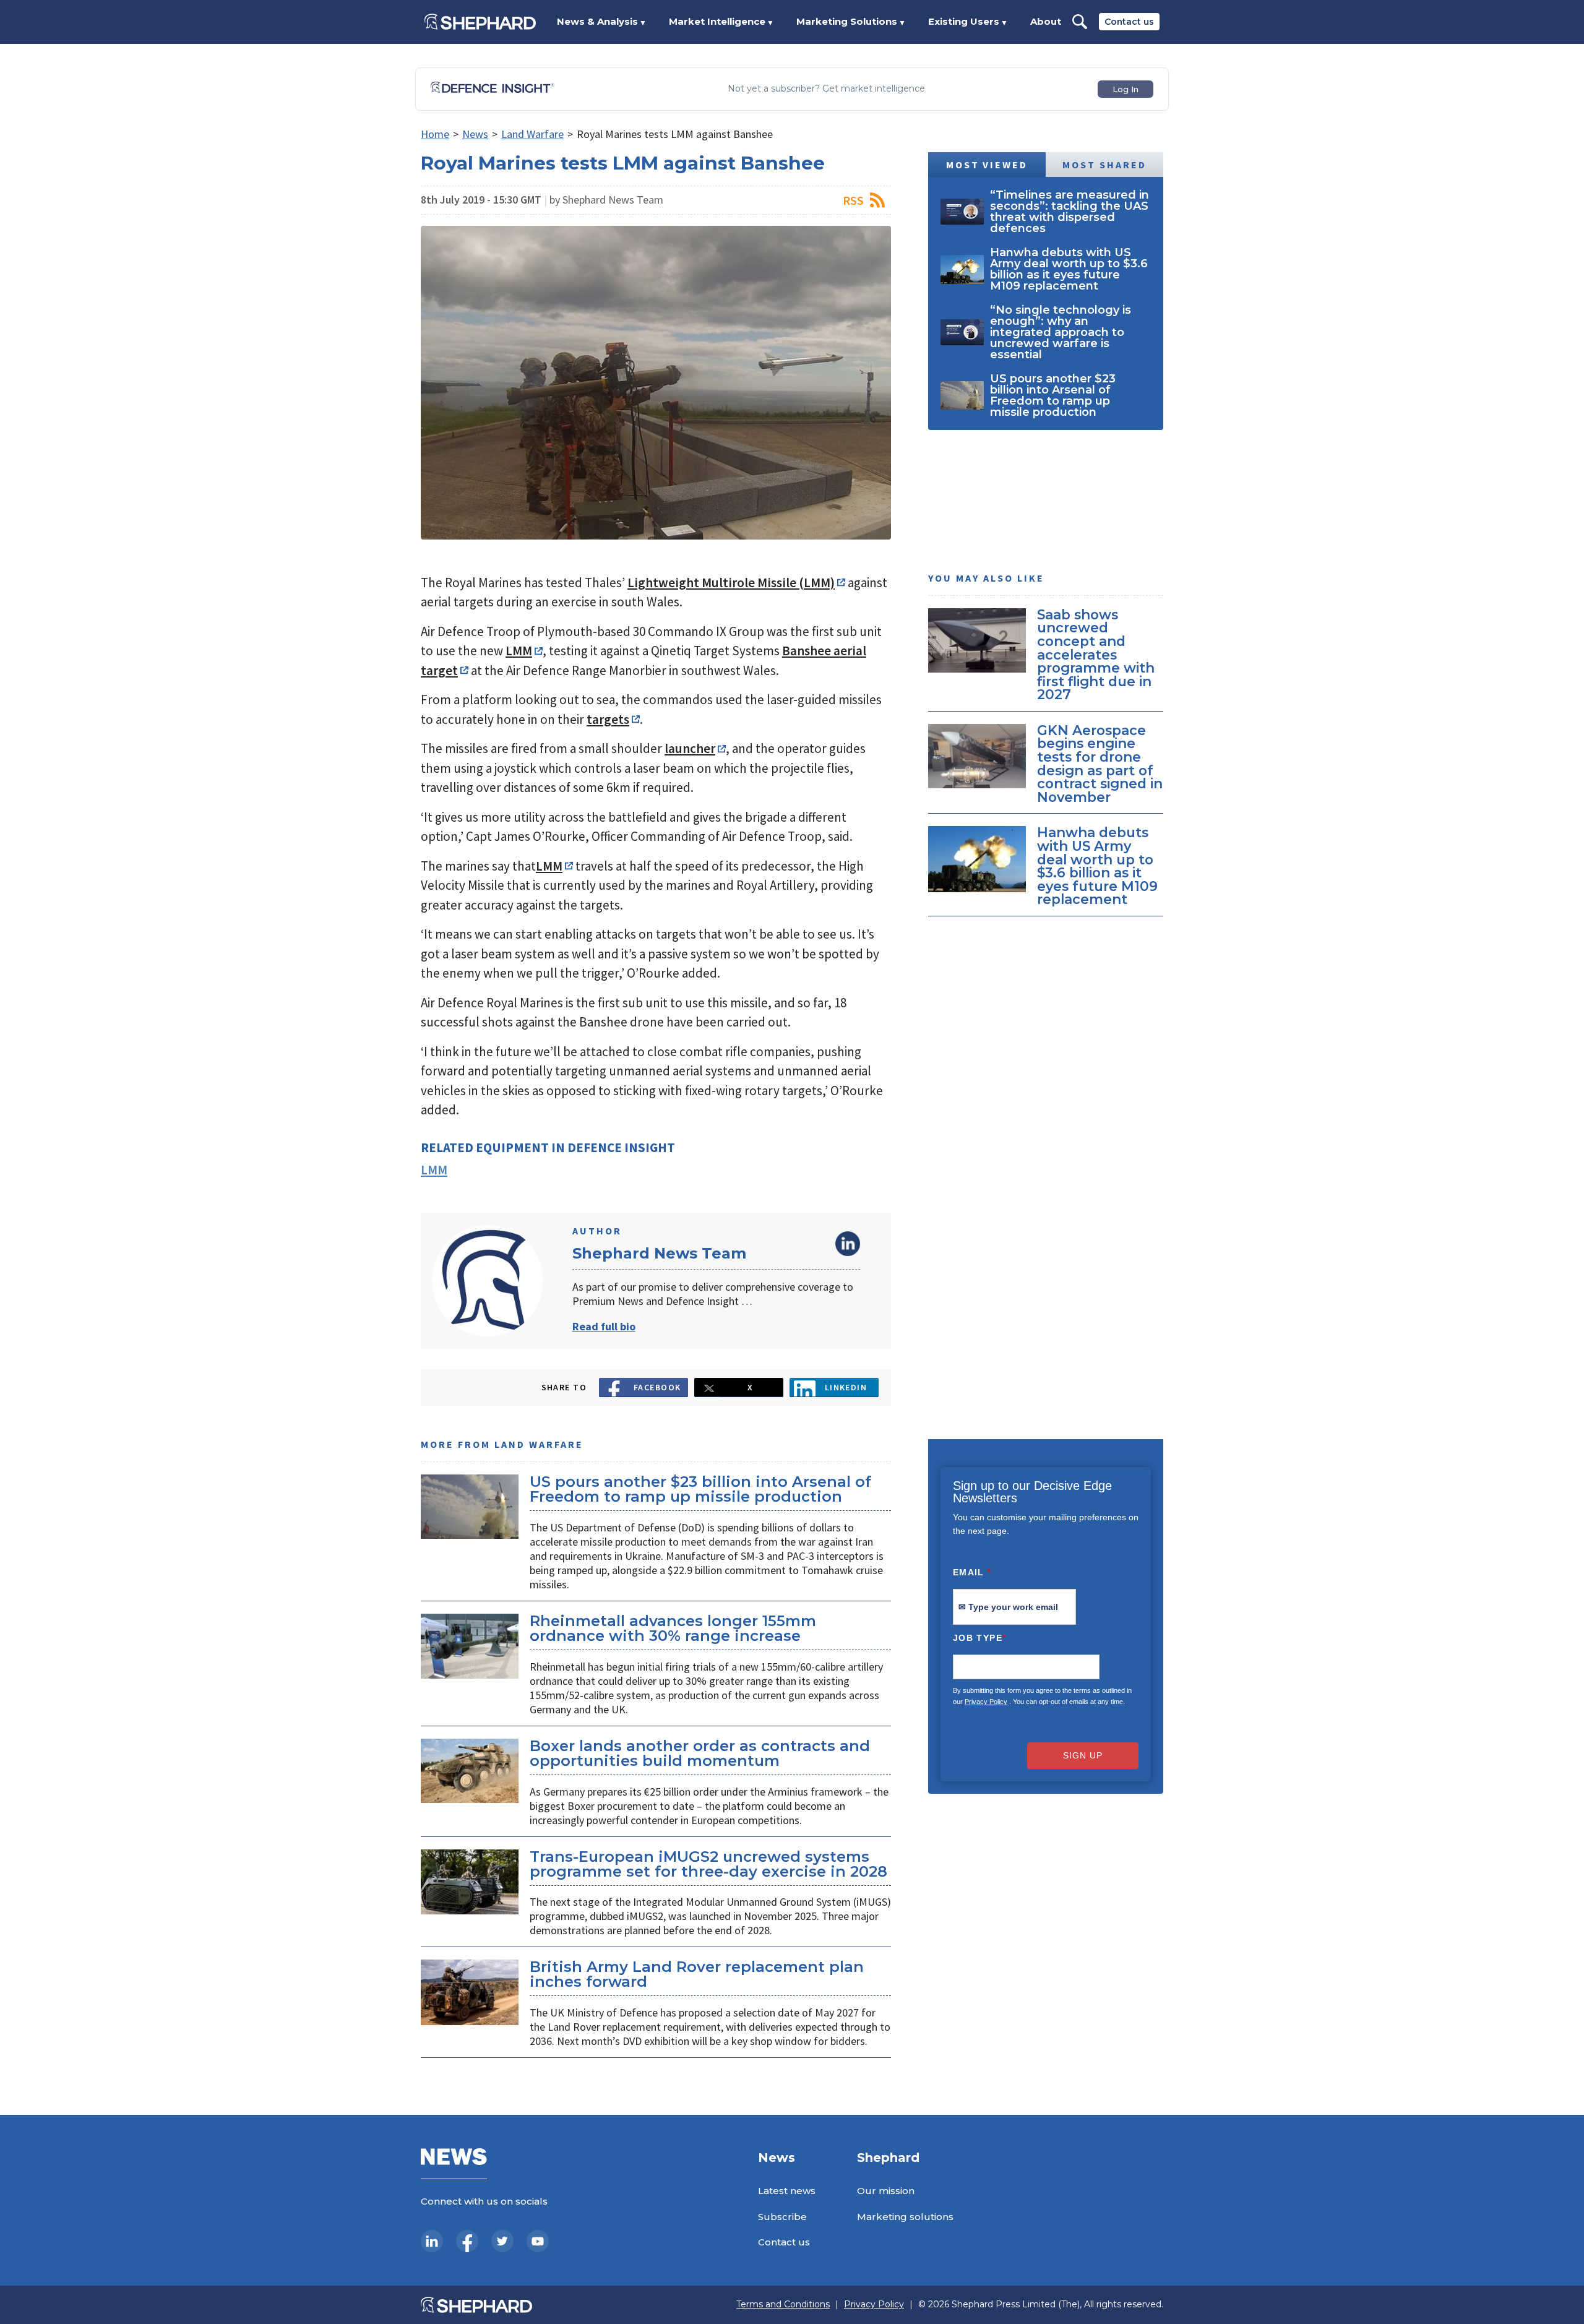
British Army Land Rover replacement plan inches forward (697, 1974)
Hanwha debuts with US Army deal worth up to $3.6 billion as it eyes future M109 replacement (1097, 866)
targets (608, 719)
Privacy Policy (986, 1702)
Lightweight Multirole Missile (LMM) (731, 583)
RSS (853, 200)
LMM (519, 651)
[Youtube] (538, 2241)
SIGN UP (1083, 1755)
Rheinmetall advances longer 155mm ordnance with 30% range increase (673, 1628)
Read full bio (604, 1326)
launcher (690, 748)
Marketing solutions (905, 2217)
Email (972, 1572)
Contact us (1129, 22)
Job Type (979, 1638)
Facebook (657, 1387)
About (1046, 21)
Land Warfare (532, 134)
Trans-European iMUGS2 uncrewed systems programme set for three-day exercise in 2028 (708, 1864)
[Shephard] (480, 22)
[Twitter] (502, 2241)
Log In (1126, 89)
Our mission (886, 2191)
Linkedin (846, 1387)
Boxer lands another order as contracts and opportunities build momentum (700, 1753)
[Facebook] (467, 2241)
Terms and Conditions (783, 2305)
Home (435, 134)
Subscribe (782, 2217)
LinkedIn (848, 1244)
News (475, 134)
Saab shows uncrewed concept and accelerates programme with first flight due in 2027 (1096, 655)
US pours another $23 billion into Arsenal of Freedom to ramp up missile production (700, 1489)
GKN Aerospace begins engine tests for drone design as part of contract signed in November (1100, 764)
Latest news (787, 2191)
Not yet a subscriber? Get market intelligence (826, 89)
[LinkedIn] (432, 2241)
